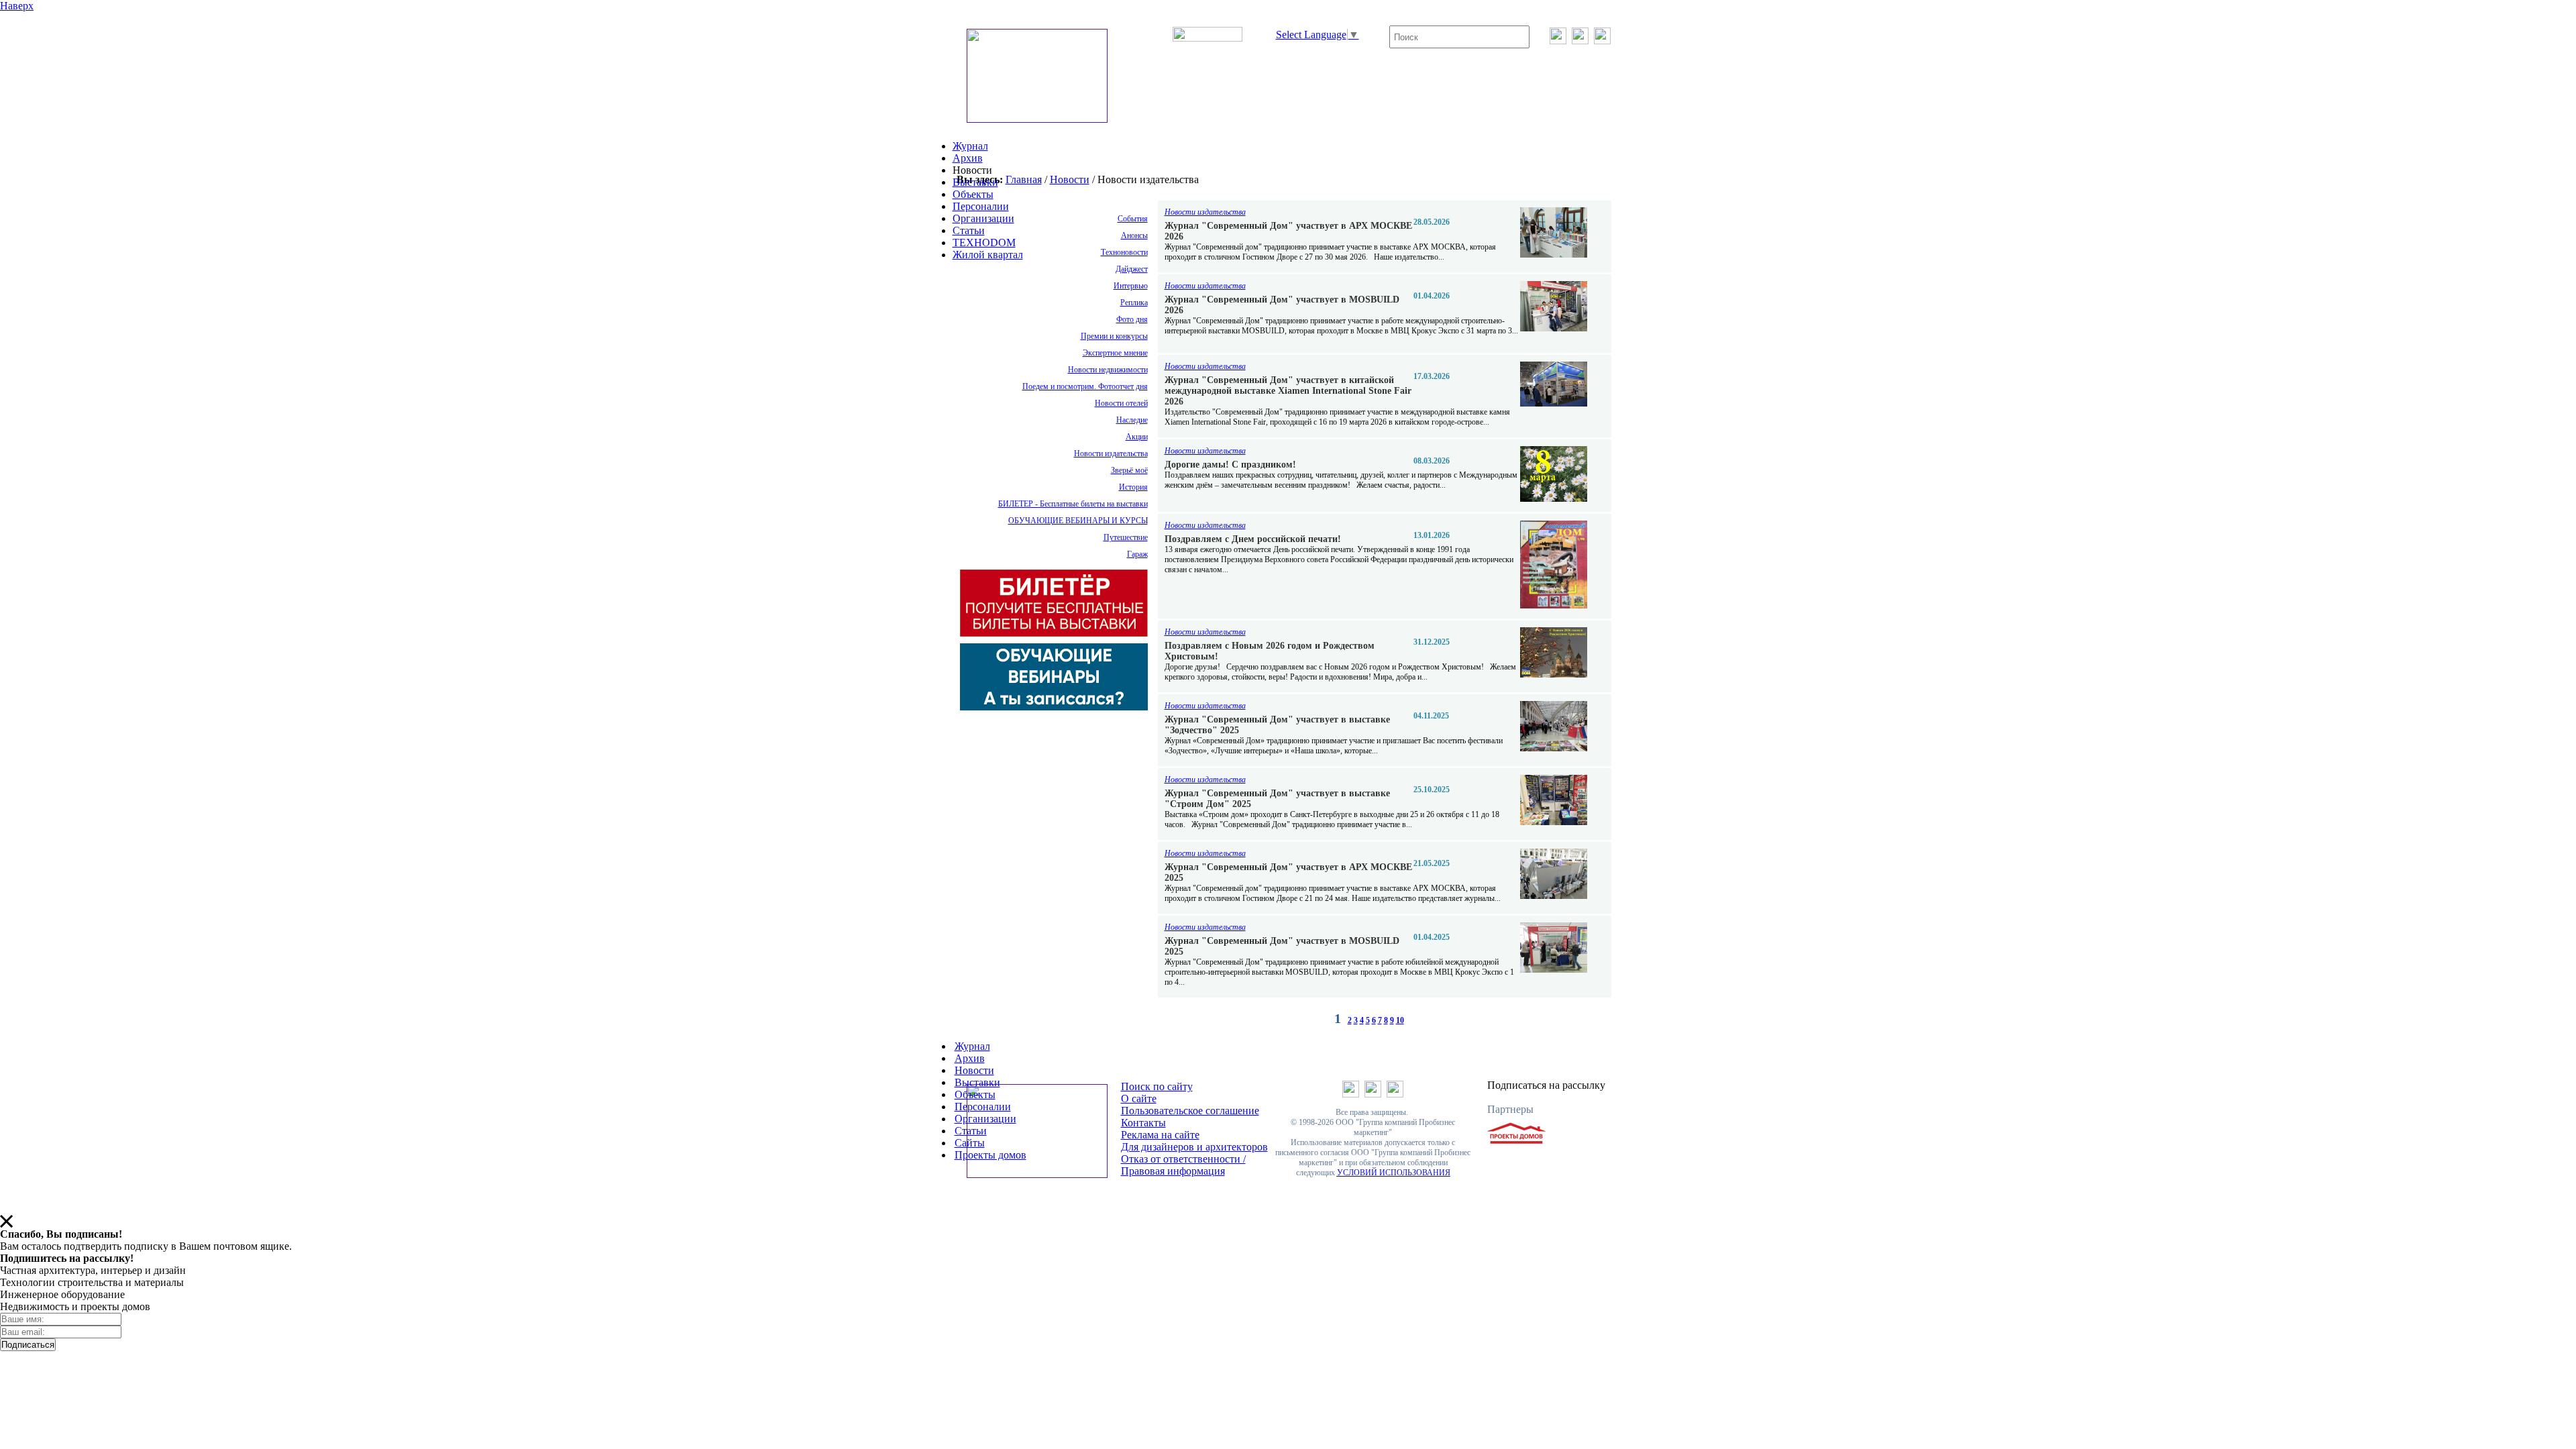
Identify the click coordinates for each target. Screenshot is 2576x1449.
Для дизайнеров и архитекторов (1194, 1147)
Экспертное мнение (1115, 353)
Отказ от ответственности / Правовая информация (1183, 1165)
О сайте (1139, 1098)
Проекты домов (990, 1155)
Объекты (973, 194)
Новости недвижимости (1108, 370)
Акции (1137, 437)
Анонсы (1134, 235)
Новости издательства (1111, 453)
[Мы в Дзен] (1602, 41)
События (1133, 219)
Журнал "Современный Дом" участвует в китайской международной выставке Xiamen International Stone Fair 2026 (1288, 391)
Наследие (1132, 420)
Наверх (17, 6)
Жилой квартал (988, 255)
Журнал (970, 146)
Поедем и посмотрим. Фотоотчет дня (1085, 386)
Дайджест (1132, 269)
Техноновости (1124, 252)
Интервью (1131, 286)
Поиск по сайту (1157, 1086)
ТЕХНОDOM (984, 243)
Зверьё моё (1129, 470)
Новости (1070, 179)
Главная (1024, 179)
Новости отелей (1121, 403)
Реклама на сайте (1160, 1135)
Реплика (1134, 303)
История (1133, 487)
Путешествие (1126, 537)
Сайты (970, 1143)
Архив (968, 158)
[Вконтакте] (1558, 41)
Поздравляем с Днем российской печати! (1253, 539)
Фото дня (1132, 319)
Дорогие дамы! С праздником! (1230, 465)
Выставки (975, 182)
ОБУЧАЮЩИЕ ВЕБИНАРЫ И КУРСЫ (1078, 521)
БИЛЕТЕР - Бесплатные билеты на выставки (1073, 504)
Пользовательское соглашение (1190, 1111)
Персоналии (981, 206)
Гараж (1137, 554)
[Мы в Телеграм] (1580, 41)
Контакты (1143, 1123)
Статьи (969, 230)
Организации (983, 218)
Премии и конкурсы (1114, 336)
